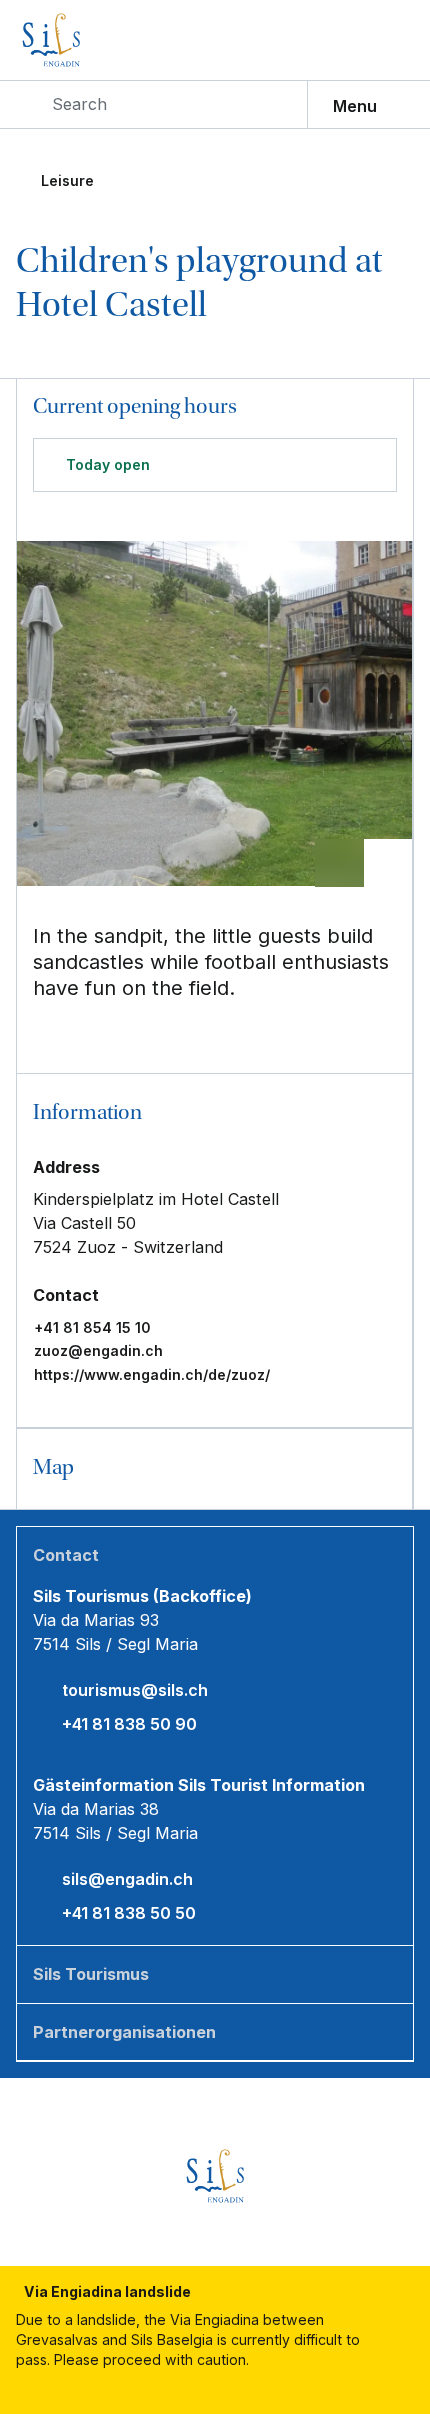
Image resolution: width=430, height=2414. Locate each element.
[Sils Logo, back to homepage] (94, 40)
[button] (214, 1114)
